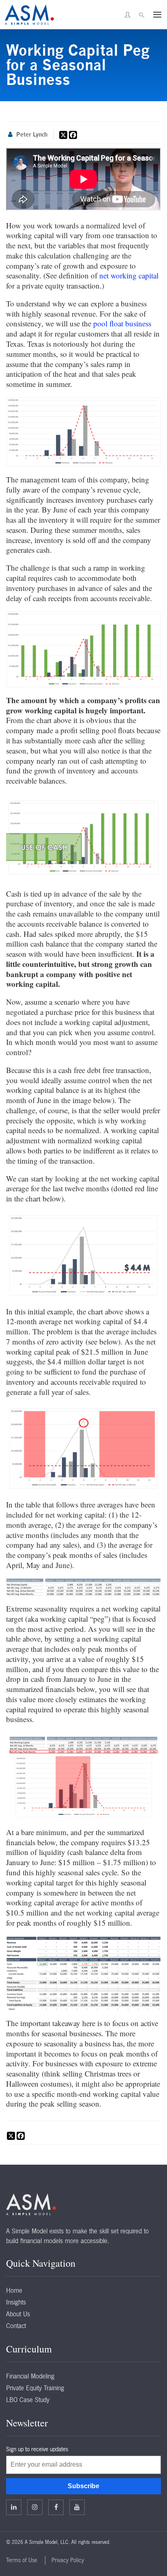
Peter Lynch (32, 134)
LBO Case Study (28, 2400)
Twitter (35, 2507)
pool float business (122, 323)
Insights (16, 2302)
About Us (18, 2314)
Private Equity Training (35, 2388)
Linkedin (14, 2507)
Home (14, 2290)
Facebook (56, 2507)
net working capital (129, 275)
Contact (16, 2326)
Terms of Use (22, 2560)
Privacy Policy (68, 2560)
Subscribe (83, 2486)
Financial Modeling (30, 2376)
